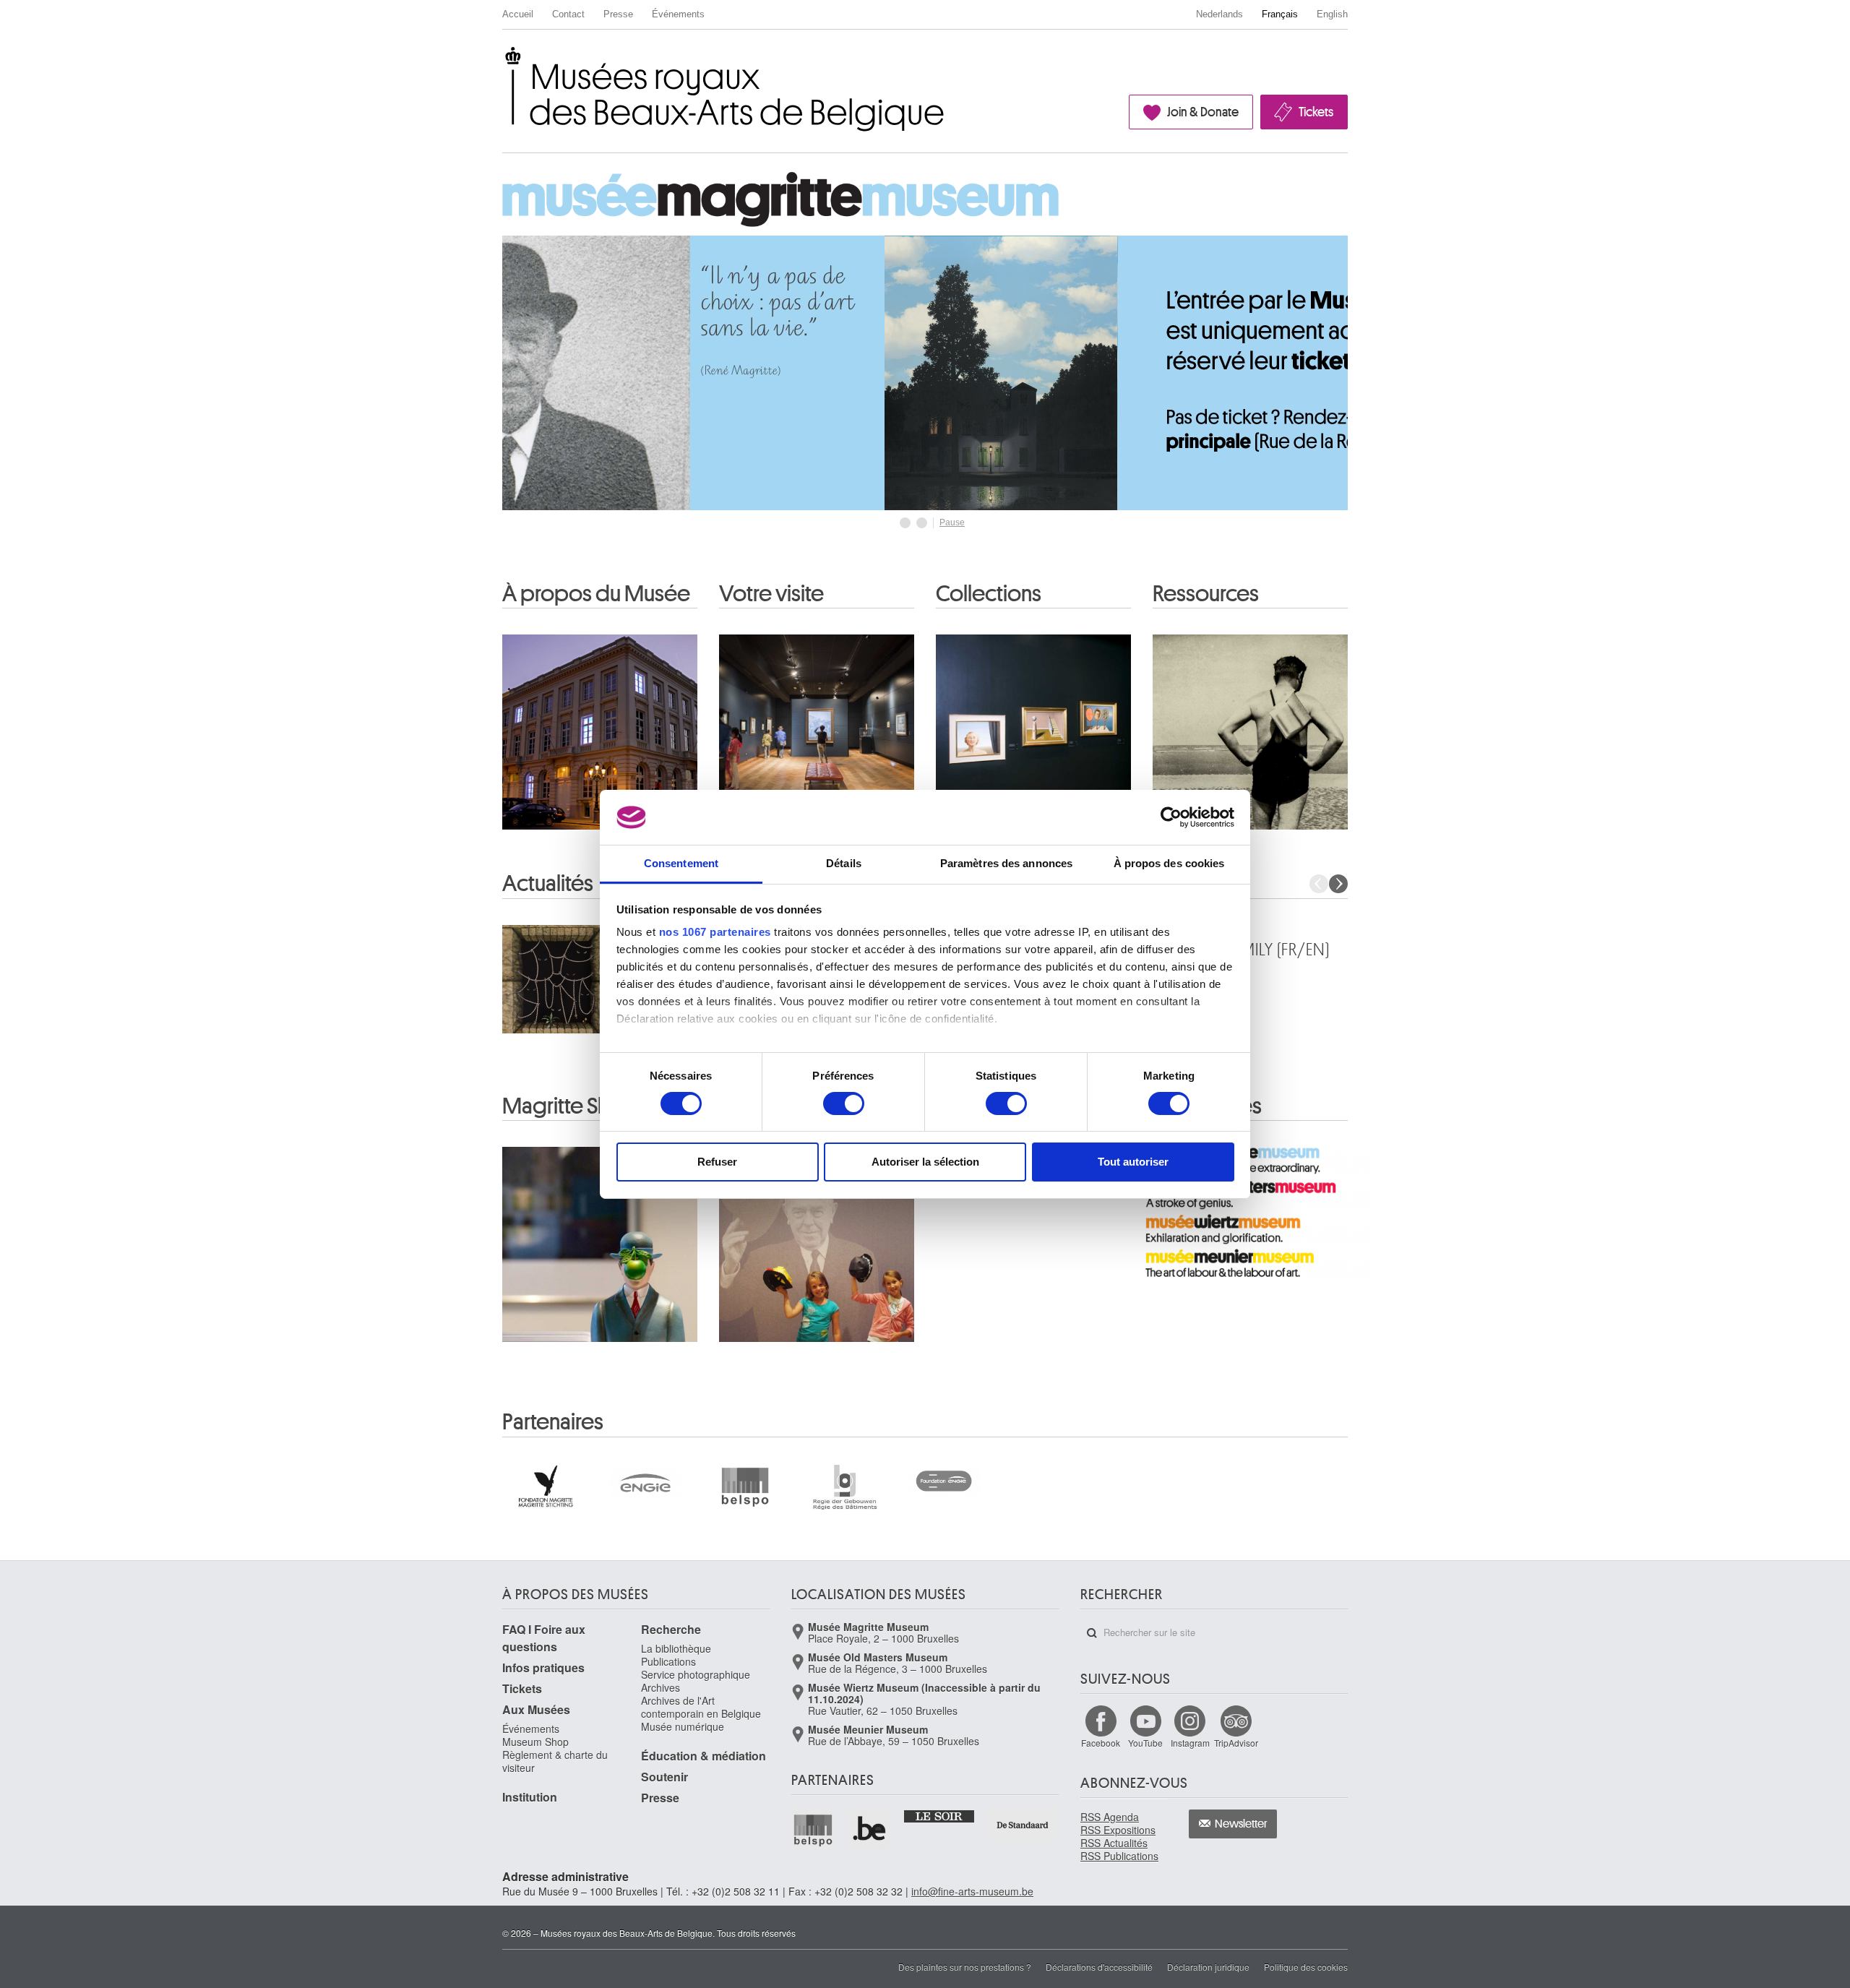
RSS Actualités (1114, 1843)
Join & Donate (1203, 112)
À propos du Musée (596, 594)
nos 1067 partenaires (715, 932)
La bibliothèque (676, 1648)
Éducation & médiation (704, 1756)
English (1332, 14)
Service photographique (696, 1674)
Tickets (1316, 112)
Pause (952, 522)
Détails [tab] (844, 863)
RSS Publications (1119, 1856)
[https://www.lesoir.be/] (940, 1815)
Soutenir (664, 1777)
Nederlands (1219, 14)
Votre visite (771, 594)
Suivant (1338, 884)
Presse (618, 14)
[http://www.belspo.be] (814, 1830)
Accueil (518, 14)
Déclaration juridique (1208, 1967)
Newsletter (1241, 1824)
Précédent (1319, 884)
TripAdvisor (1236, 1743)
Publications (668, 1661)
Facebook (1101, 1743)
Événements (678, 14)
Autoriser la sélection (925, 1162)
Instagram (1190, 1743)
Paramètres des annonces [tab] (1006, 863)
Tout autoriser (1133, 1162)
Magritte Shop (569, 1106)
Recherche (671, 1629)
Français (1280, 14)
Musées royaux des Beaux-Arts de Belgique (503, 60)
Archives (661, 1687)
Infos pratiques (543, 1668)
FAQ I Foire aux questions (544, 1638)
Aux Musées (536, 1709)
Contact (568, 14)
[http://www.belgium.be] (870, 1830)
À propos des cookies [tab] (1169, 863)
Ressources (1206, 594)
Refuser (717, 1162)
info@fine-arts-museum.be (972, 1891)
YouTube (1145, 1743)
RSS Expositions (1118, 1830)
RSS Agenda (1110, 1817)
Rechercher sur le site (1092, 1633)
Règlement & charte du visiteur (555, 1761)
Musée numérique (683, 1726)
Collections (989, 594)
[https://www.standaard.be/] (1023, 1825)
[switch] (844, 1103)
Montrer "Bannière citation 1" (905, 523)
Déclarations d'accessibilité (1099, 1967)
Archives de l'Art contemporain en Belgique (701, 1707)
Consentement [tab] (681, 863)
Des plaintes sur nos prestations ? (965, 1967)
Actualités (548, 884)
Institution (530, 1797)
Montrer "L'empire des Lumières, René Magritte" (922, 523)
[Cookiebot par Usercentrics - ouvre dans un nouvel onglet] (1171, 817)
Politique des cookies (1306, 1967)
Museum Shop (535, 1742)
